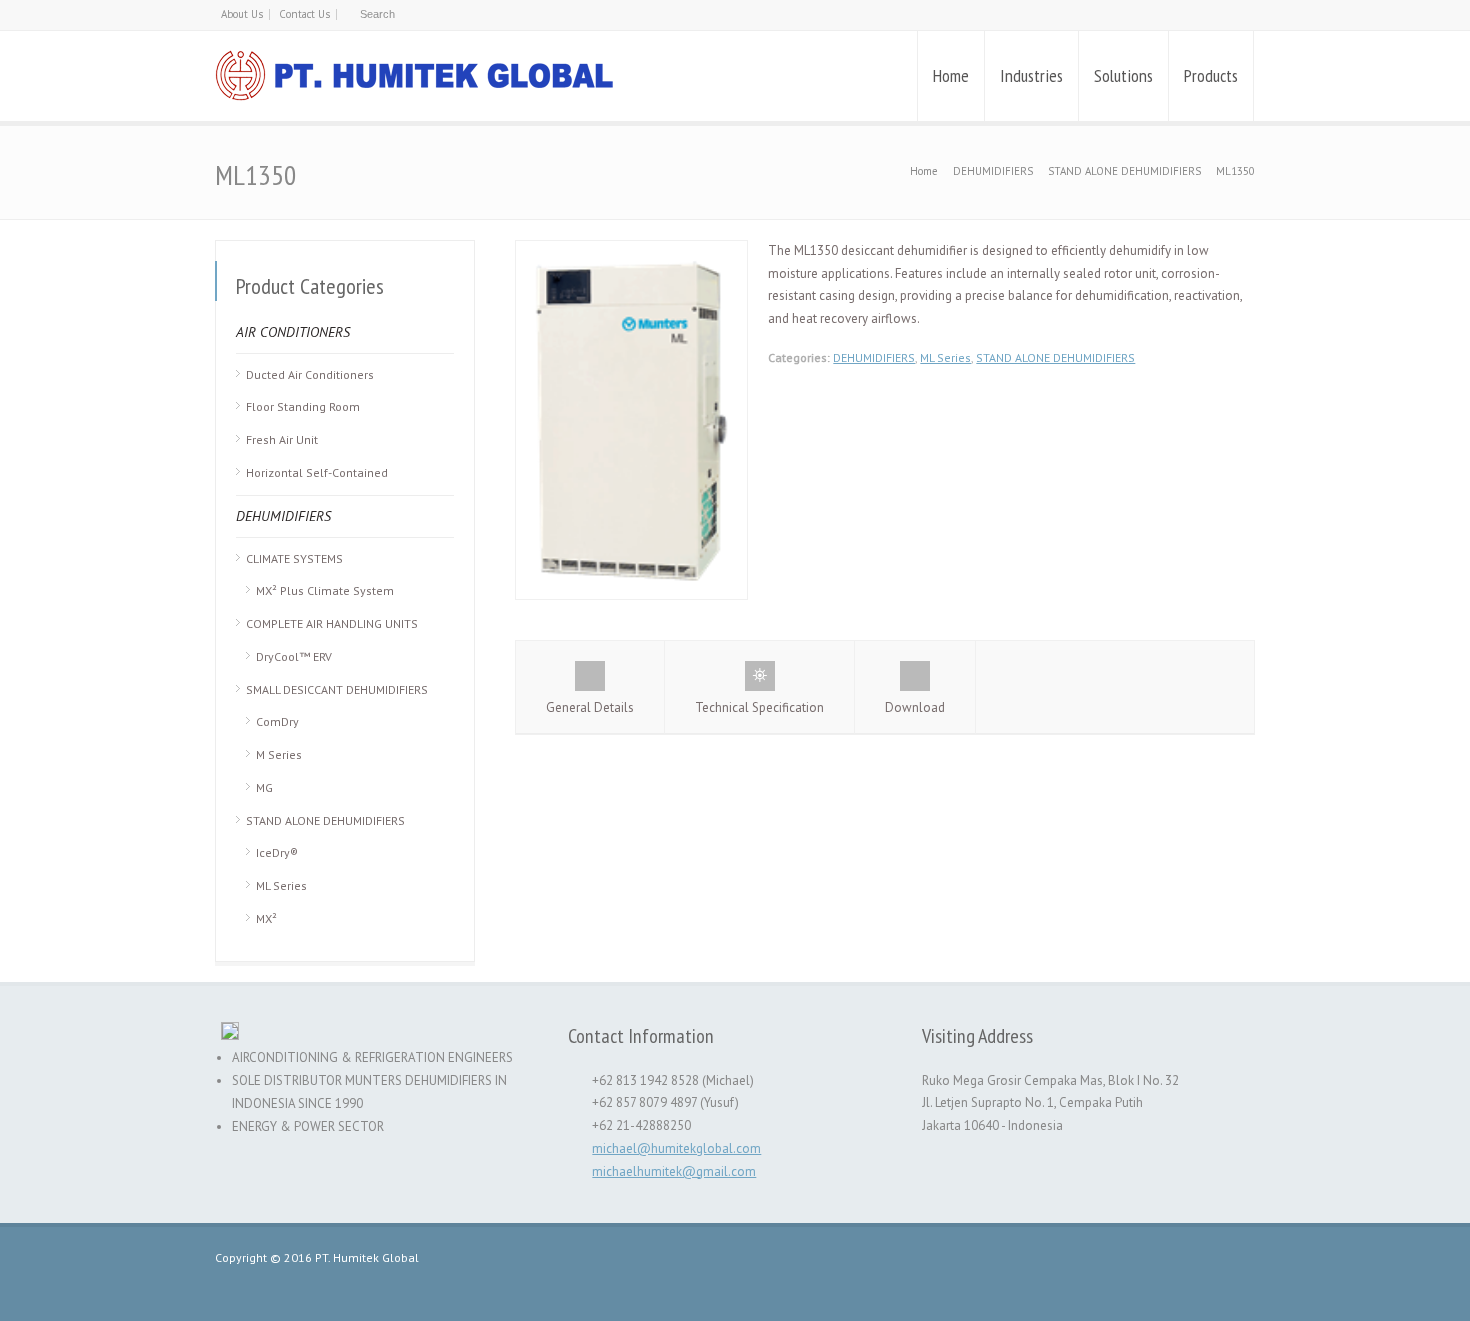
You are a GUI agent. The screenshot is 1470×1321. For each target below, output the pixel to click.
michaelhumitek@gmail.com (674, 1171)
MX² (266, 918)
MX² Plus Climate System (325, 590)
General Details (590, 707)
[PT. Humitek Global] (415, 76)
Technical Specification (759, 707)
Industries (1031, 75)
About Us (242, 14)
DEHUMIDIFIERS (874, 357)
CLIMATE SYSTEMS (294, 558)
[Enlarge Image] (632, 251)
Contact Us (304, 14)
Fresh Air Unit (282, 439)
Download (915, 707)
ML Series (945, 357)
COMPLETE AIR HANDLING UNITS (332, 623)
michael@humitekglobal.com (676, 1148)
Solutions (1123, 75)
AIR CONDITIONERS (293, 332)
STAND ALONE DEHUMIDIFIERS (1055, 357)
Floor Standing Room (303, 406)
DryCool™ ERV (294, 656)
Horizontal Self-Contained (317, 472)
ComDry (277, 721)
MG (264, 787)
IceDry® (277, 852)
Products (1211, 75)
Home (951, 75)
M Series (279, 754)
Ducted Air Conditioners (310, 374)
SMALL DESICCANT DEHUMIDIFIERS (337, 689)
